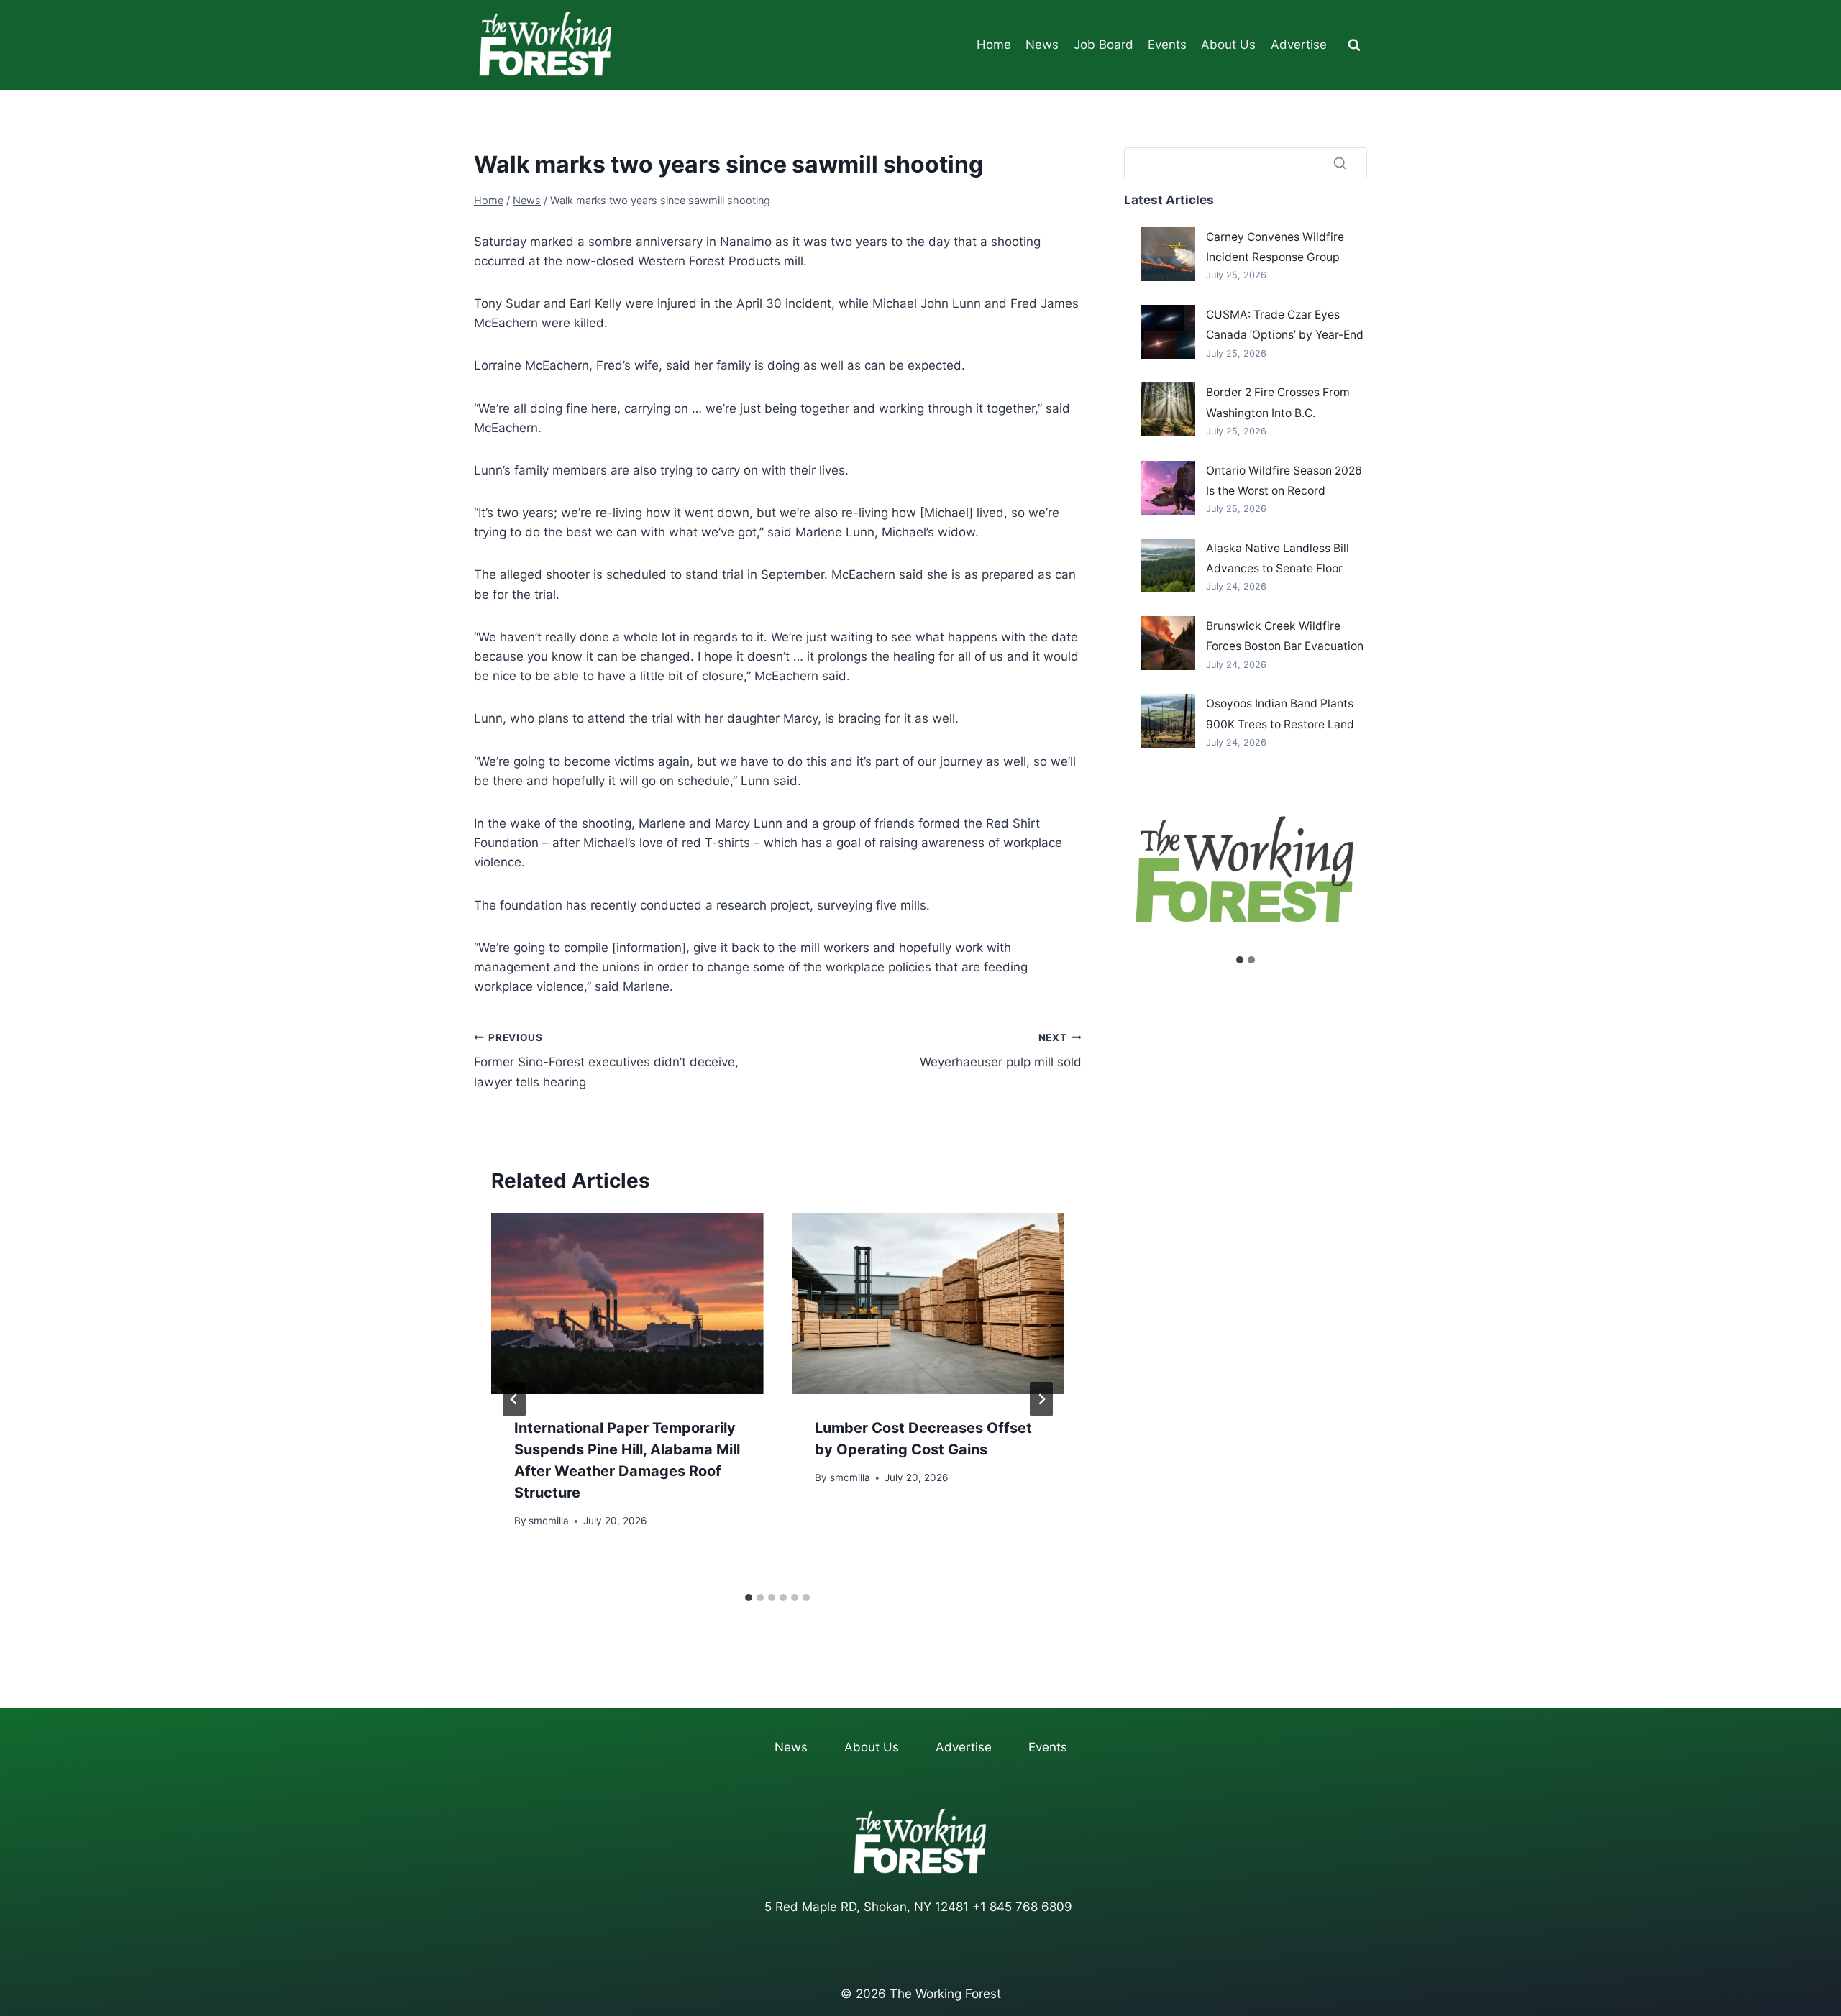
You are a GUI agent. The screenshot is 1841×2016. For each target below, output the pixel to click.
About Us (1228, 45)
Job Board (1104, 45)
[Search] (1340, 162)
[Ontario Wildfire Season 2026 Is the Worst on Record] (1168, 488)
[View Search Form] (1354, 45)
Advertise (1299, 45)
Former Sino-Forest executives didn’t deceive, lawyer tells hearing (606, 1060)
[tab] (749, 1598)
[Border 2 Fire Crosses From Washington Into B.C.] (1168, 409)
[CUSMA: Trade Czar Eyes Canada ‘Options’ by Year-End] (1168, 332)
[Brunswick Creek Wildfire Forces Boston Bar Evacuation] (1168, 643)
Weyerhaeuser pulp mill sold (1000, 1051)
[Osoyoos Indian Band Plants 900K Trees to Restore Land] (1168, 721)
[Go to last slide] (514, 1399)
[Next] (1041, 1399)
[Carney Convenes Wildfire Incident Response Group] (1168, 254)
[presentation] (627, 1303)
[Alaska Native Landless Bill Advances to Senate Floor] (1168, 565)
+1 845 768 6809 (1022, 1907)
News (1042, 45)
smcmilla (549, 1521)
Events (1167, 45)
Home (994, 45)
